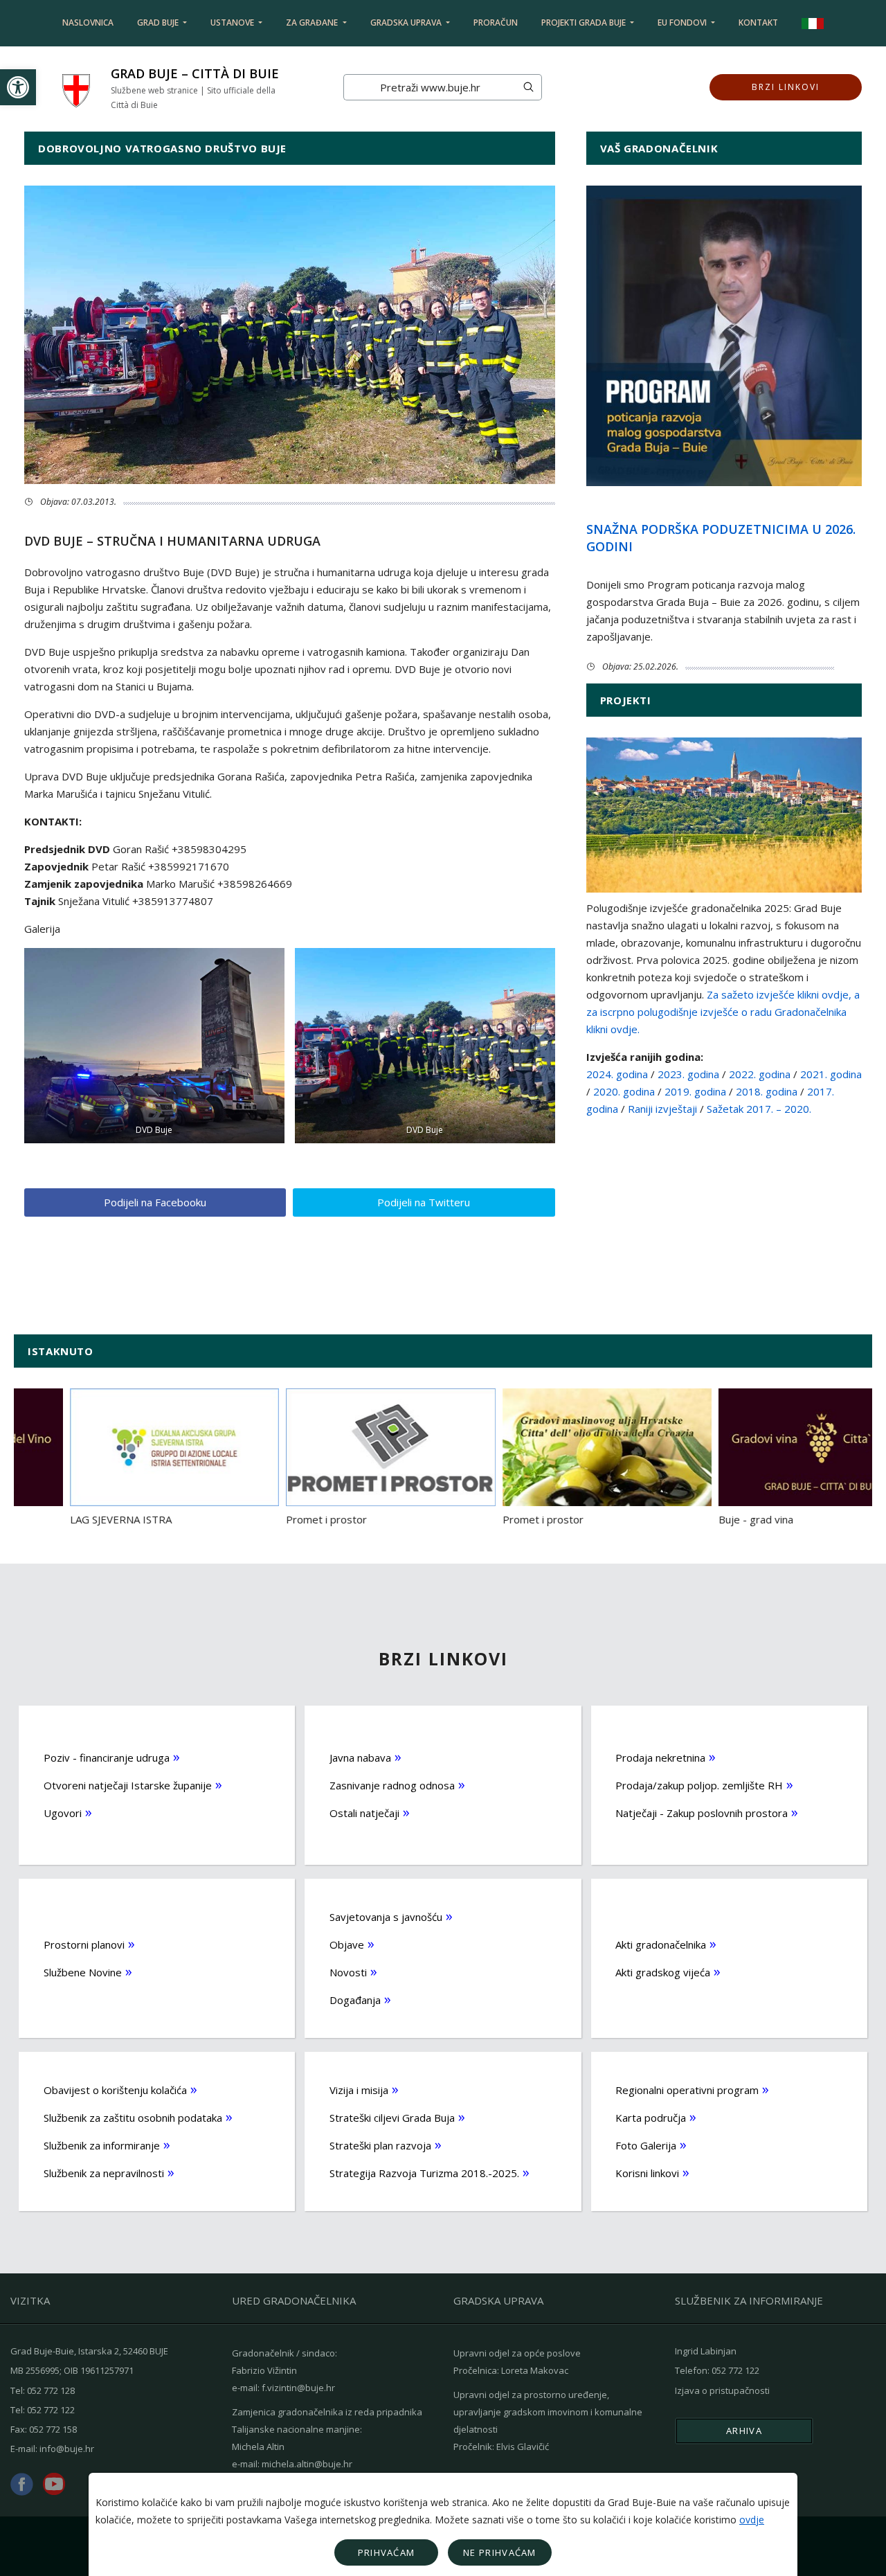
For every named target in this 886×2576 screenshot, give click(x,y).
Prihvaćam (387, 2552)
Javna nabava (360, 1757)
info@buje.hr (67, 2449)
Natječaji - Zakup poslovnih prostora (702, 1813)
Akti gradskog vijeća (663, 1972)
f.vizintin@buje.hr (298, 2388)
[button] (18, 87)
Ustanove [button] (233, 23)
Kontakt (758, 23)
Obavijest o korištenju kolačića (115, 2090)
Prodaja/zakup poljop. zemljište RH (699, 1785)
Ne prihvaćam (500, 2552)
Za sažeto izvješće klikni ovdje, (779, 994)
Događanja (355, 2000)
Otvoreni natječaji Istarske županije (128, 1785)
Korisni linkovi (647, 2173)
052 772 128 (51, 2390)
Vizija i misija (359, 2090)
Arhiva (744, 2431)
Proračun (496, 23)
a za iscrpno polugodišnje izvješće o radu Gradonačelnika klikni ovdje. (723, 1012)
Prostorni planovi (84, 1944)
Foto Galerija (646, 2145)
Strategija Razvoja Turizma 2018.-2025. (424, 2173)
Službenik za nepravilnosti (104, 2173)
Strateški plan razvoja (380, 2145)
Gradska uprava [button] (407, 23)
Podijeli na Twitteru (424, 1202)
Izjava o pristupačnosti (722, 2390)
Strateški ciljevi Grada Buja (392, 2118)
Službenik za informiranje (102, 2145)
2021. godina (831, 1074)
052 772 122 (51, 2410)
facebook (22, 2484)
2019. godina (695, 1091)
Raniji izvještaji (662, 1109)
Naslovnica (88, 23)
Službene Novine (83, 1972)
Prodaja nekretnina (660, 1757)
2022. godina (761, 1074)
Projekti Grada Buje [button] (585, 23)
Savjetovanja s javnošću (386, 1917)
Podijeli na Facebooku (155, 1202)
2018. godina (767, 1091)
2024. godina (617, 1074)
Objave (347, 1944)
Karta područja (651, 2118)
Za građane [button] (313, 23)
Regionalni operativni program (687, 2090)
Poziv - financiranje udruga (107, 1757)
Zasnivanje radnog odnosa (392, 1785)
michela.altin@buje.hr (307, 2464)
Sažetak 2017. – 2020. (759, 1109)
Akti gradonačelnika (661, 1944)
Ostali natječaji (364, 1813)
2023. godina (688, 1074)
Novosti (348, 1972)
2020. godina (624, 1091)
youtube (54, 2484)
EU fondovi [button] (683, 23)
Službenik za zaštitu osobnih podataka (133, 2118)
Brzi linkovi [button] (786, 87)
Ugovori (63, 1813)
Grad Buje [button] (159, 23)
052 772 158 (53, 2429)
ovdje (752, 2520)
